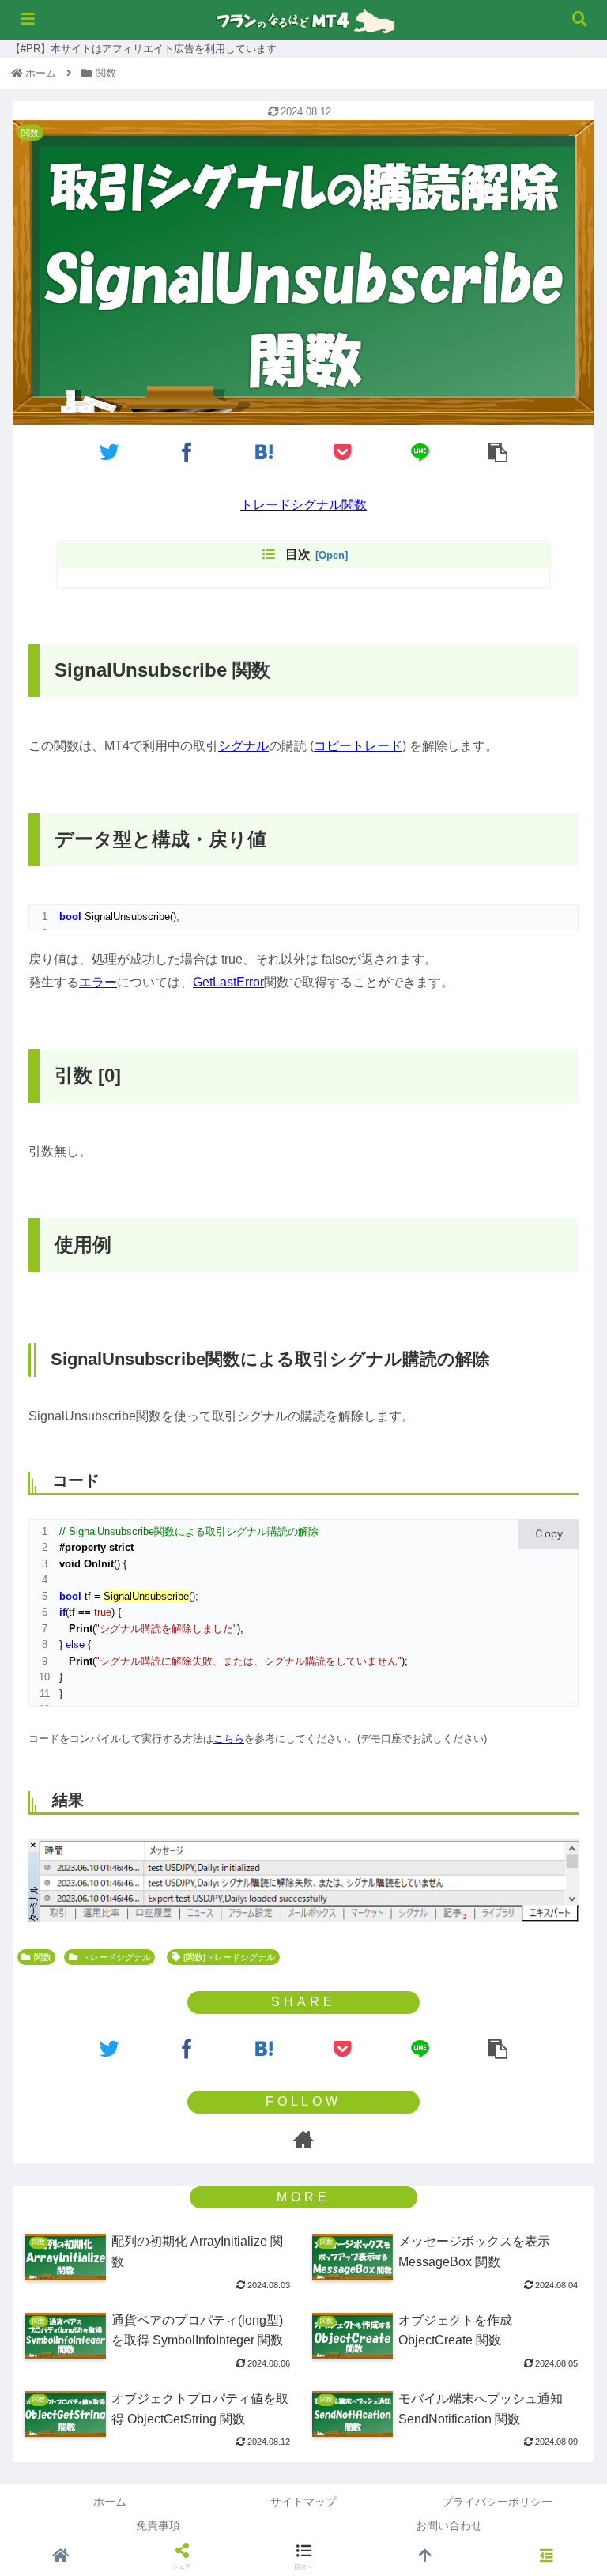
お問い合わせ (449, 2525)
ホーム (110, 2502)
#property (83, 1547)
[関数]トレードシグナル (229, 1957)
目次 (298, 554)
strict (121, 1547)
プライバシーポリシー (497, 2502)
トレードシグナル (116, 1957)
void (70, 1564)
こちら (229, 1739)
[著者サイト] (303, 2139)
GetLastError (228, 982)
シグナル (243, 746)
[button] (560, 1622)
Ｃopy (548, 1533)
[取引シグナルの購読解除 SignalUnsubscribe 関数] (265, 451)
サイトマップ (303, 2502)
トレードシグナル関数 (303, 505)
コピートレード (358, 746)
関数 (43, 1957)
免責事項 (158, 2525)
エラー (98, 982)
